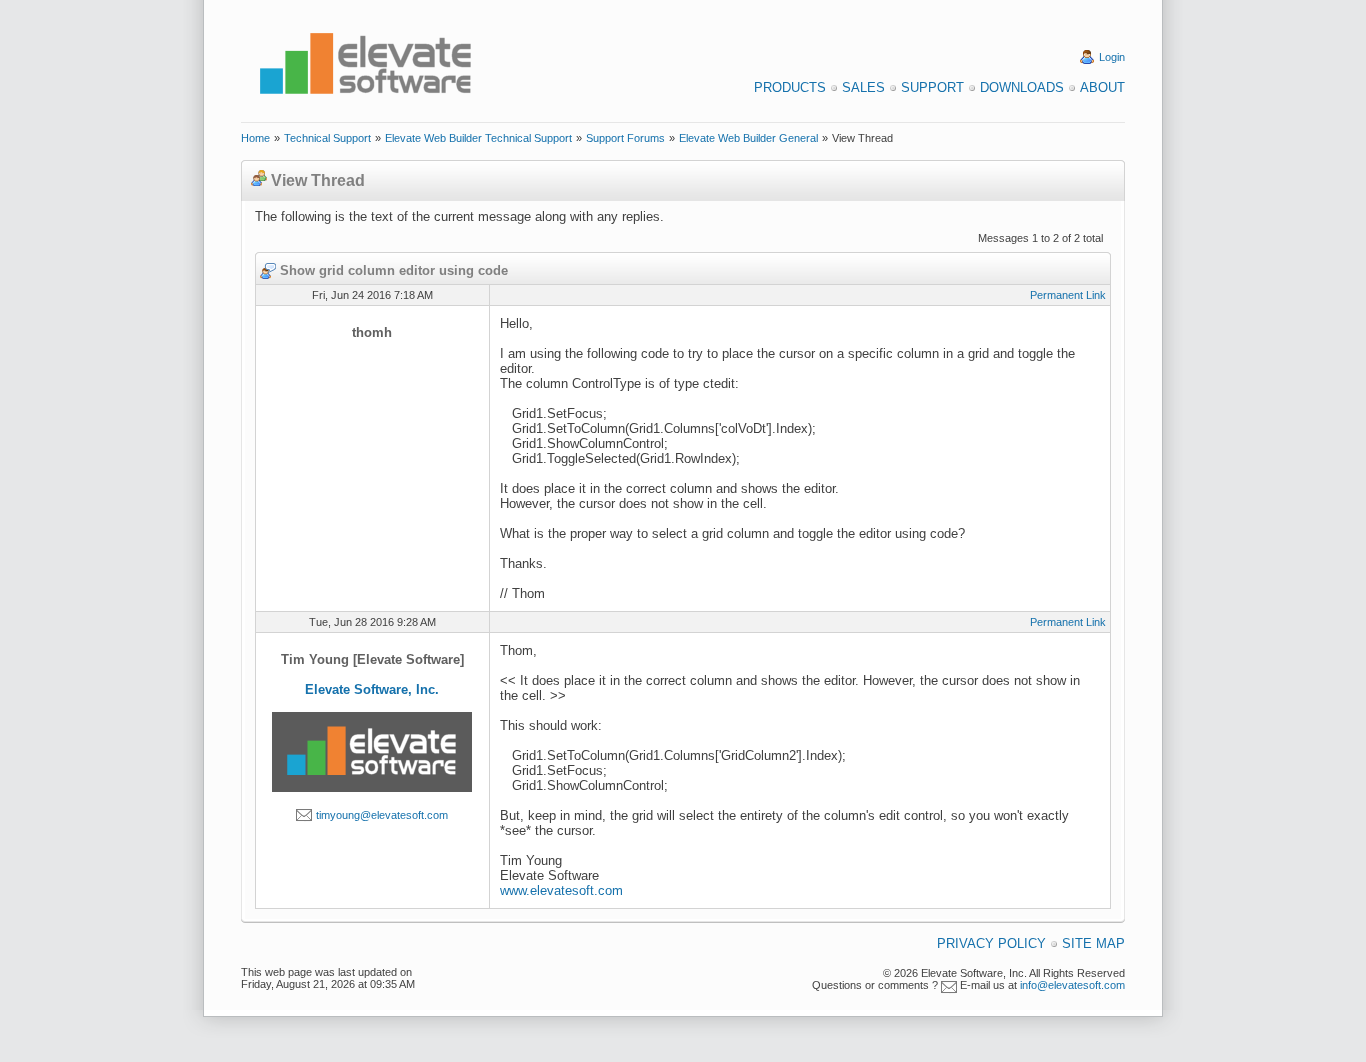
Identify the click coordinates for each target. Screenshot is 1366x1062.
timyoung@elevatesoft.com (382, 815)
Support (932, 87)
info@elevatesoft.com (1072, 985)
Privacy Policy (991, 943)
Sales (863, 87)
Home (255, 138)
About (1102, 87)
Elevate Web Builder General (748, 138)
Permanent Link (1068, 295)
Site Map (1093, 943)
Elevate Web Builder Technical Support (478, 138)
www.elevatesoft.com (561, 890)
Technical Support (327, 138)
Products (790, 87)
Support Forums (625, 138)
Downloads (1022, 87)
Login (1112, 57)
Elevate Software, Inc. (372, 689)
